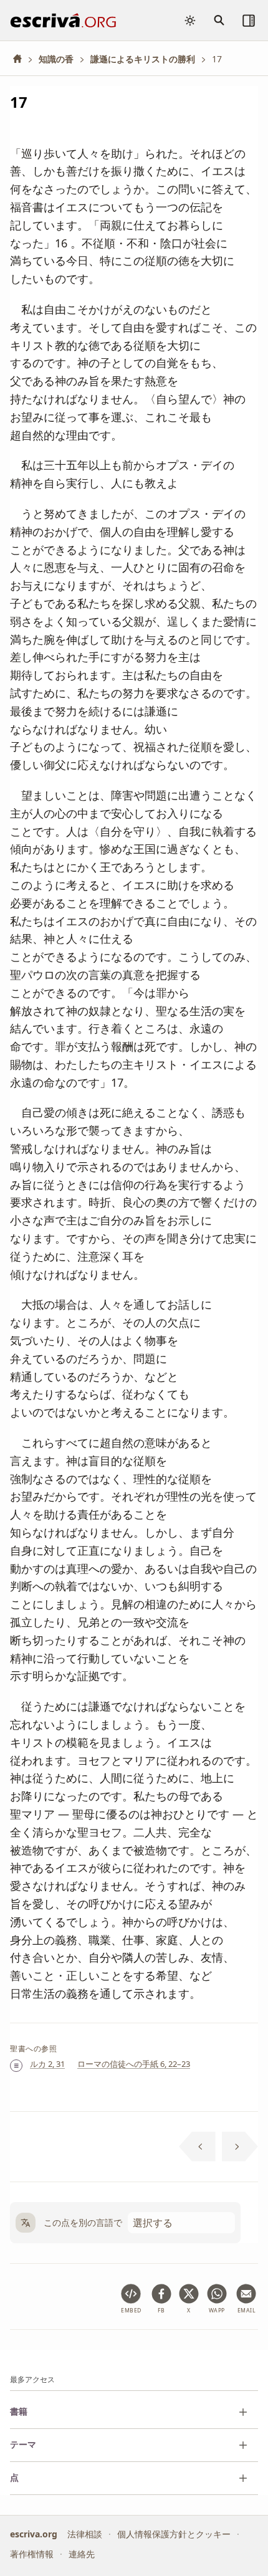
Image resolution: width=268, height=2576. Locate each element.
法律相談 (85, 2534)
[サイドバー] (249, 21)
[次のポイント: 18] (240, 2147)
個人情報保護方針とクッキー (174, 2534)
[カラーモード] (190, 21)
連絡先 (82, 2555)
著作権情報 (32, 2555)
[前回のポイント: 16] (197, 2147)
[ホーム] (22, 59)
